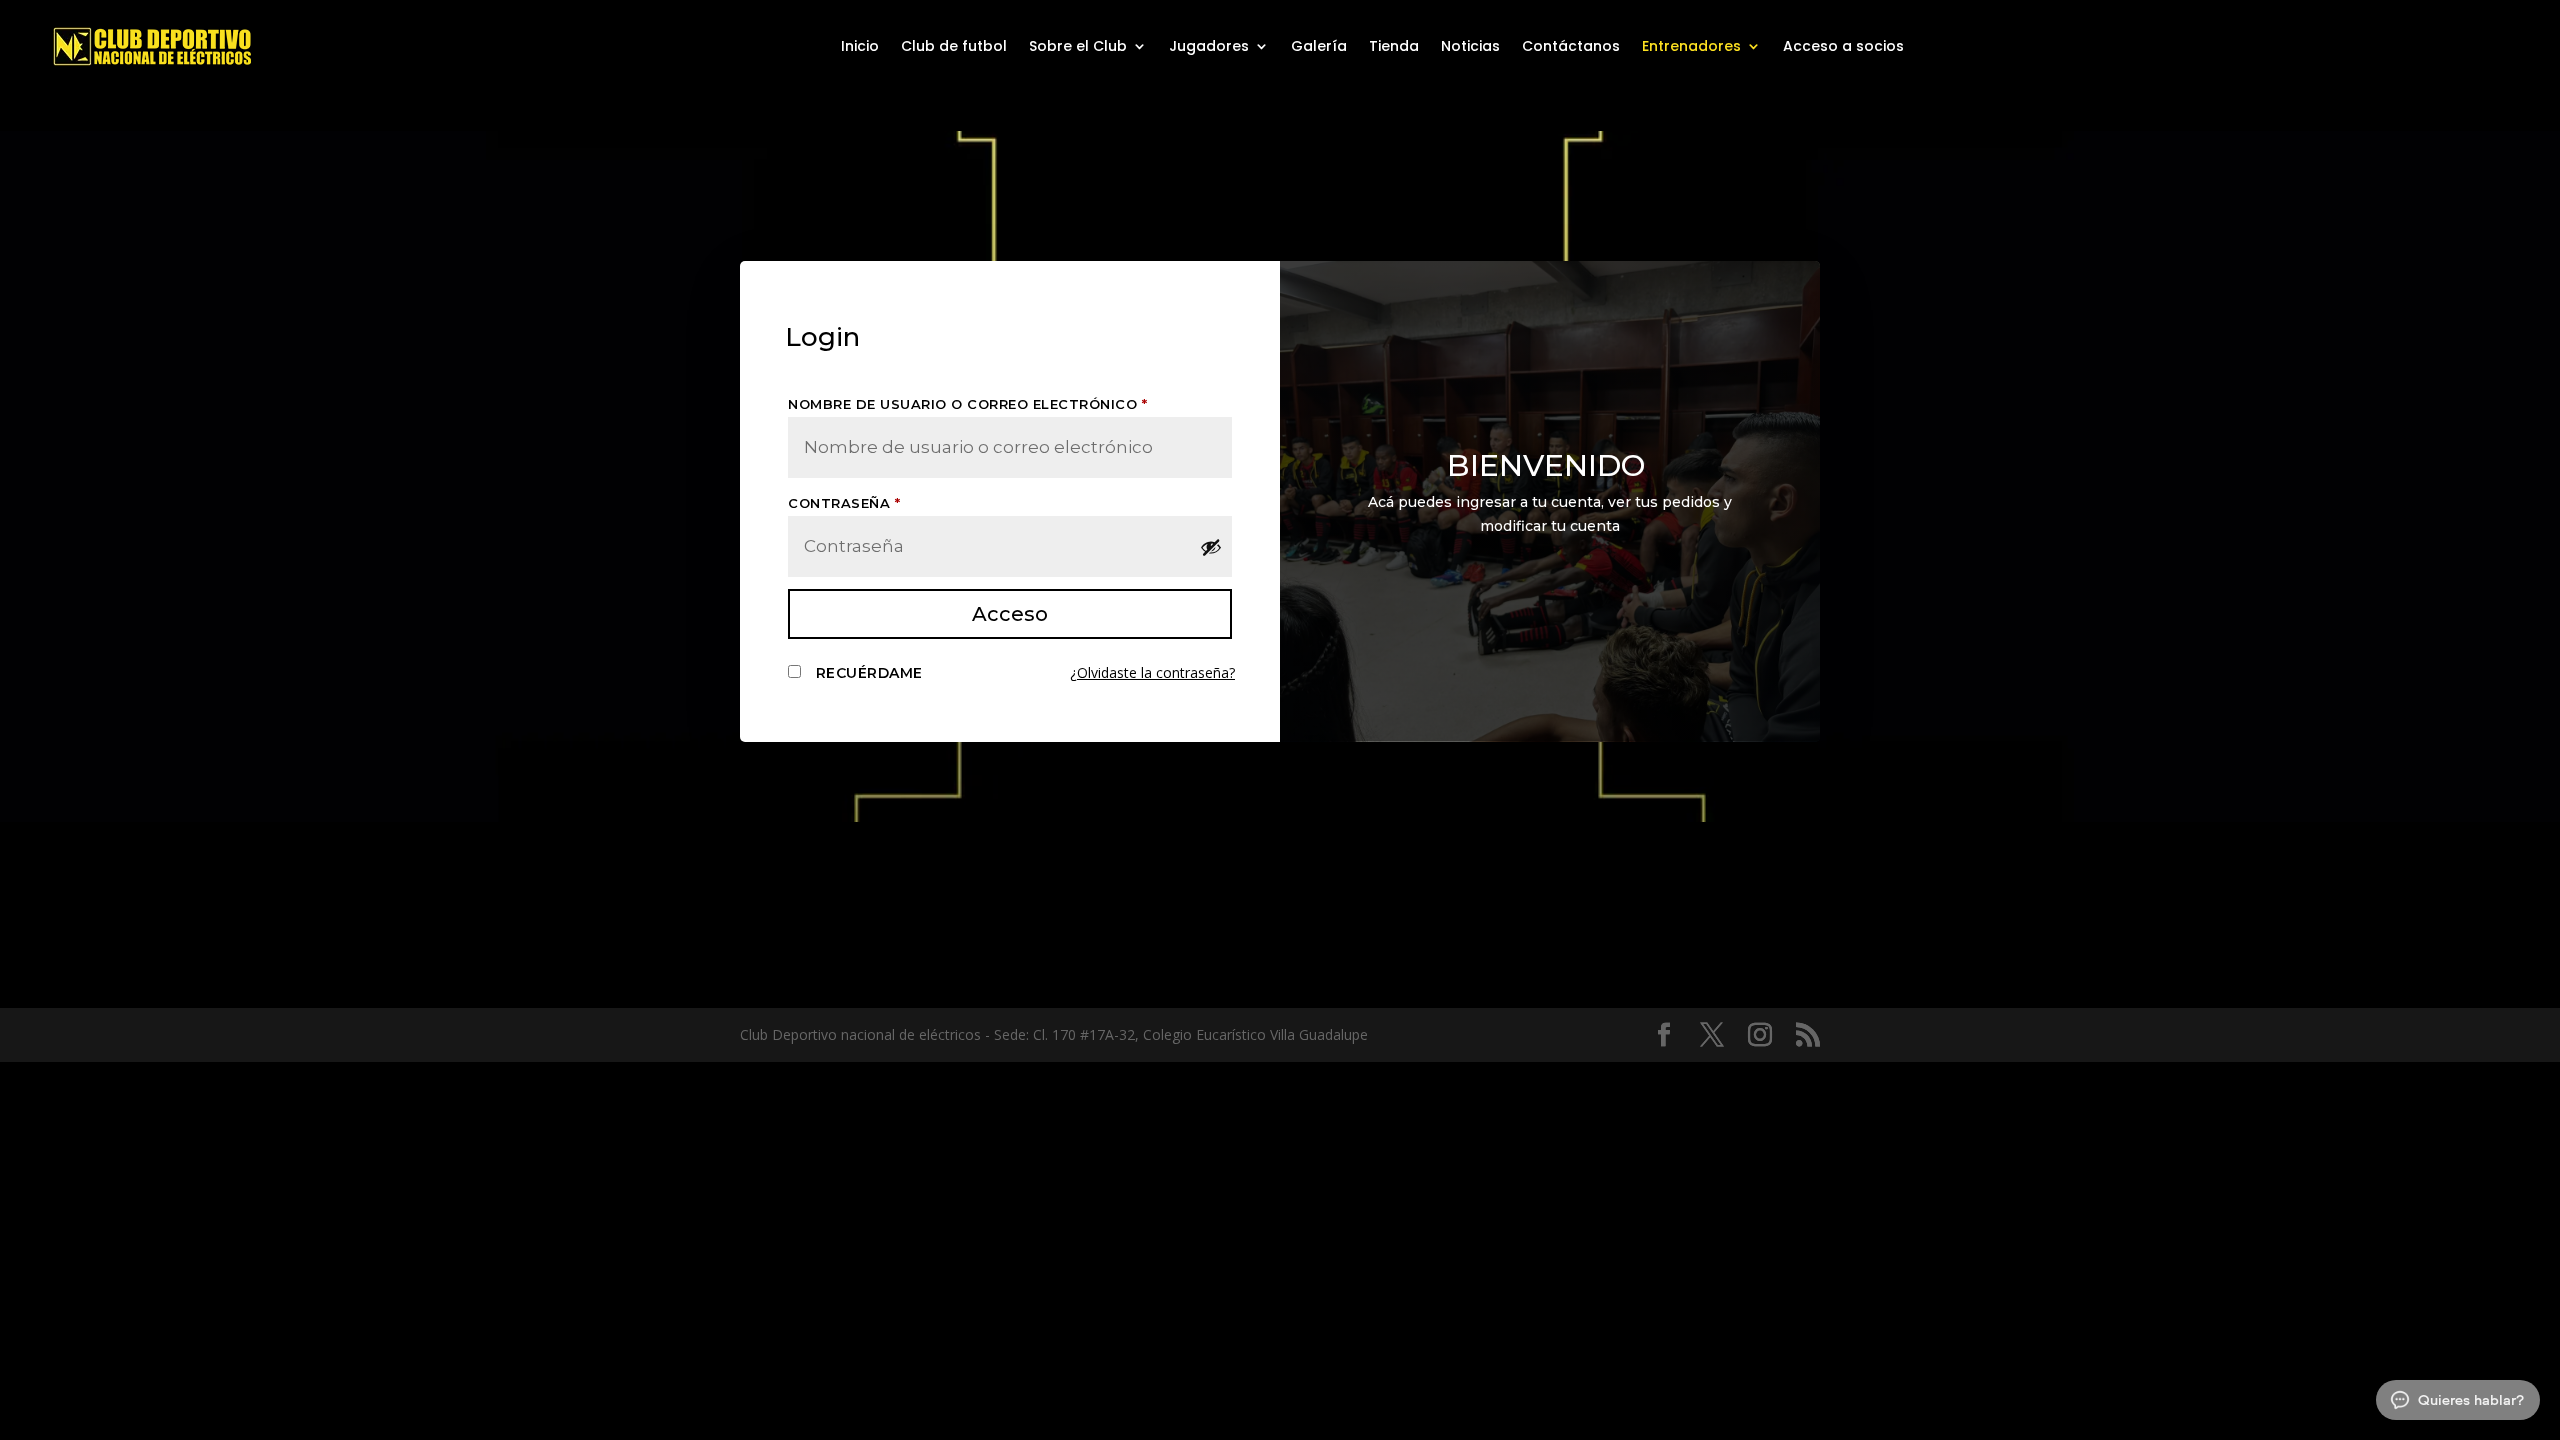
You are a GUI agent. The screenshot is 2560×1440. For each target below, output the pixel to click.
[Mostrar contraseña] (1211, 547)
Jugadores (1209, 47)
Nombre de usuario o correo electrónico (967, 404)
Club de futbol (954, 47)
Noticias (1470, 47)
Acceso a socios (1843, 47)
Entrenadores (1691, 47)
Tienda (1394, 47)
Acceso (1010, 614)
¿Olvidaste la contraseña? (1152, 672)
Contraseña (844, 503)
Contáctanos (1571, 47)
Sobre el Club (1078, 47)
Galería (1319, 47)
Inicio (860, 47)
